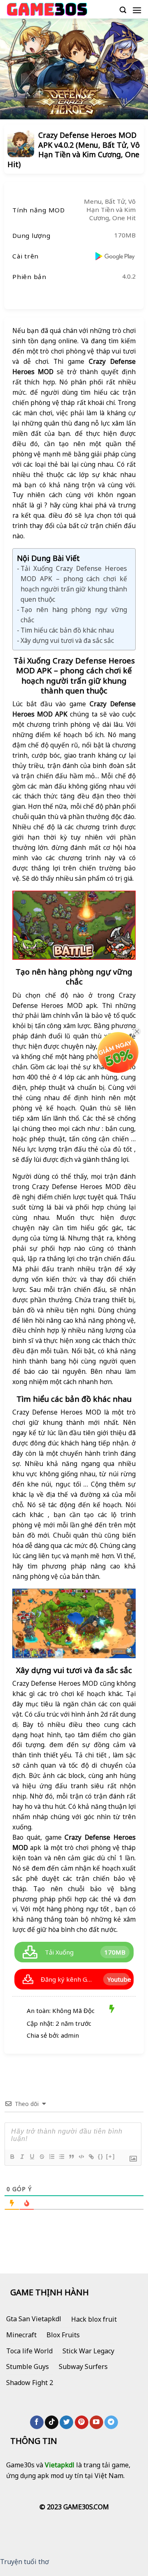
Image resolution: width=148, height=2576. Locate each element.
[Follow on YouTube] (96, 2422)
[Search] (123, 10)
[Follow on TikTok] (52, 2422)
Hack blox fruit (94, 2319)
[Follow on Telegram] (111, 2422)
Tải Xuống (59, 1952)
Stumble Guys (28, 2367)
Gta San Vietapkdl (34, 2319)
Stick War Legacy (88, 2351)
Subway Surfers (83, 2367)
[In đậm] (12, 2157)
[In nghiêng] (22, 2157)
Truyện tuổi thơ (24, 2562)
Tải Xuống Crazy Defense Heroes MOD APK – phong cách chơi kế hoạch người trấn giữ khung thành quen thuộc (74, 584)
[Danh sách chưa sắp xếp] (61, 2157)
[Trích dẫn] (71, 2157)
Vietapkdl (60, 2465)
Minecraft (21, 2335)
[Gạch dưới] (32, 2157)
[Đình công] (42, 2157)
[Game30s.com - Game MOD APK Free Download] (47, 9)
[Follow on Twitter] (66, 2422)
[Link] (91, 2157)
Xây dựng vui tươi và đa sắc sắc (67, 640)
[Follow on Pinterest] (82, 2422)
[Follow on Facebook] (37, 2422)
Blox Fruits (63, 2335)
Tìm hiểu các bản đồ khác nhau (67, 630)
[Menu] (137, 10)
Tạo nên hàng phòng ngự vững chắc (74, 615)
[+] (111, 2156)
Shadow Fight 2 (30, 2383)
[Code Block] (81, 2157)
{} (101, 2156)
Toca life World (29, 2351)
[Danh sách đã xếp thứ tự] (51, 2157)
